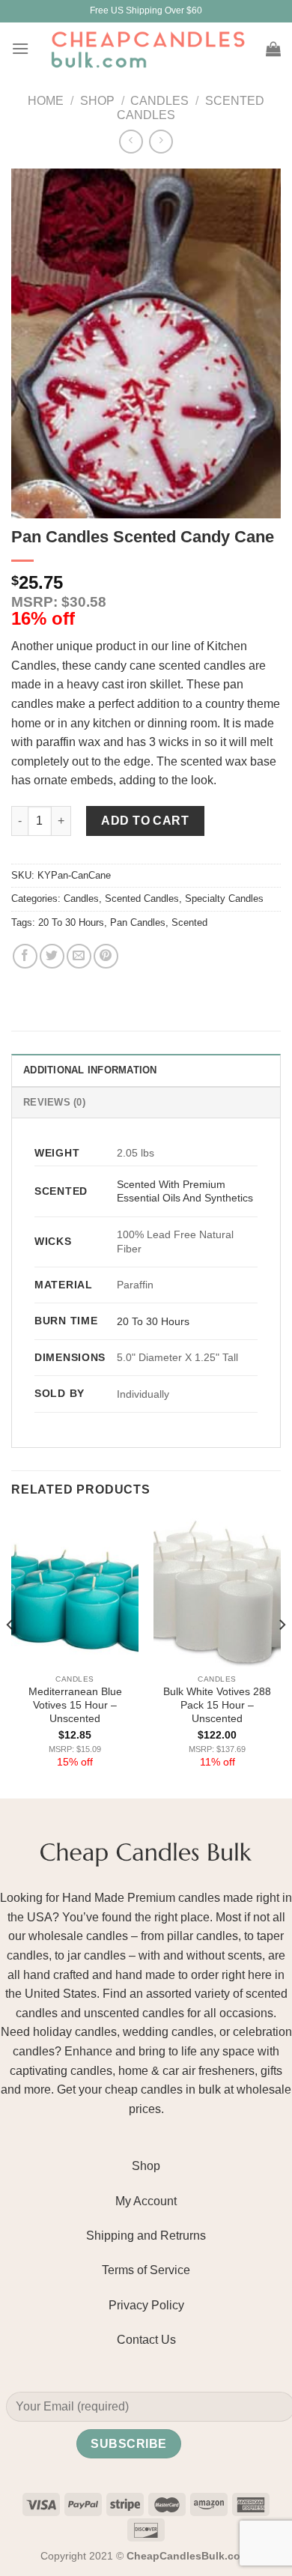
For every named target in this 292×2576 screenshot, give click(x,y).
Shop (97, 101)
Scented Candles (142, 898)
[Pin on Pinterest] (106, 956)
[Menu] (20, 48)
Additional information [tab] (90, 1070)
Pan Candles (138, 922)
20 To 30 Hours (71, 922)
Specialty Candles (224, 898)
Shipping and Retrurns (146, 2236)
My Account (146, 2201)
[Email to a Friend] (79, 956)
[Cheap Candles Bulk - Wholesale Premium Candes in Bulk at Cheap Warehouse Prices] (147, 49)
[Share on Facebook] (25, 956)
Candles (159, 101)
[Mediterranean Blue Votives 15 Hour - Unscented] (75, 1590)
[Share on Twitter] (52, 956)
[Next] (282, 1655)
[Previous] (10, 1655)
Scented (189, 922)
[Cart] (273, 49)
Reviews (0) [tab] (54, 1102)
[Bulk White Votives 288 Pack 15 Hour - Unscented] (217, 1590)
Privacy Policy (146, 2305)
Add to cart (145, 821)
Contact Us (146, 2340)
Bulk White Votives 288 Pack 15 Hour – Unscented (217, 1705)
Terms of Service (146, 2270)
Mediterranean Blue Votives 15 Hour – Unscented (75, 1705)
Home (46, 101)
